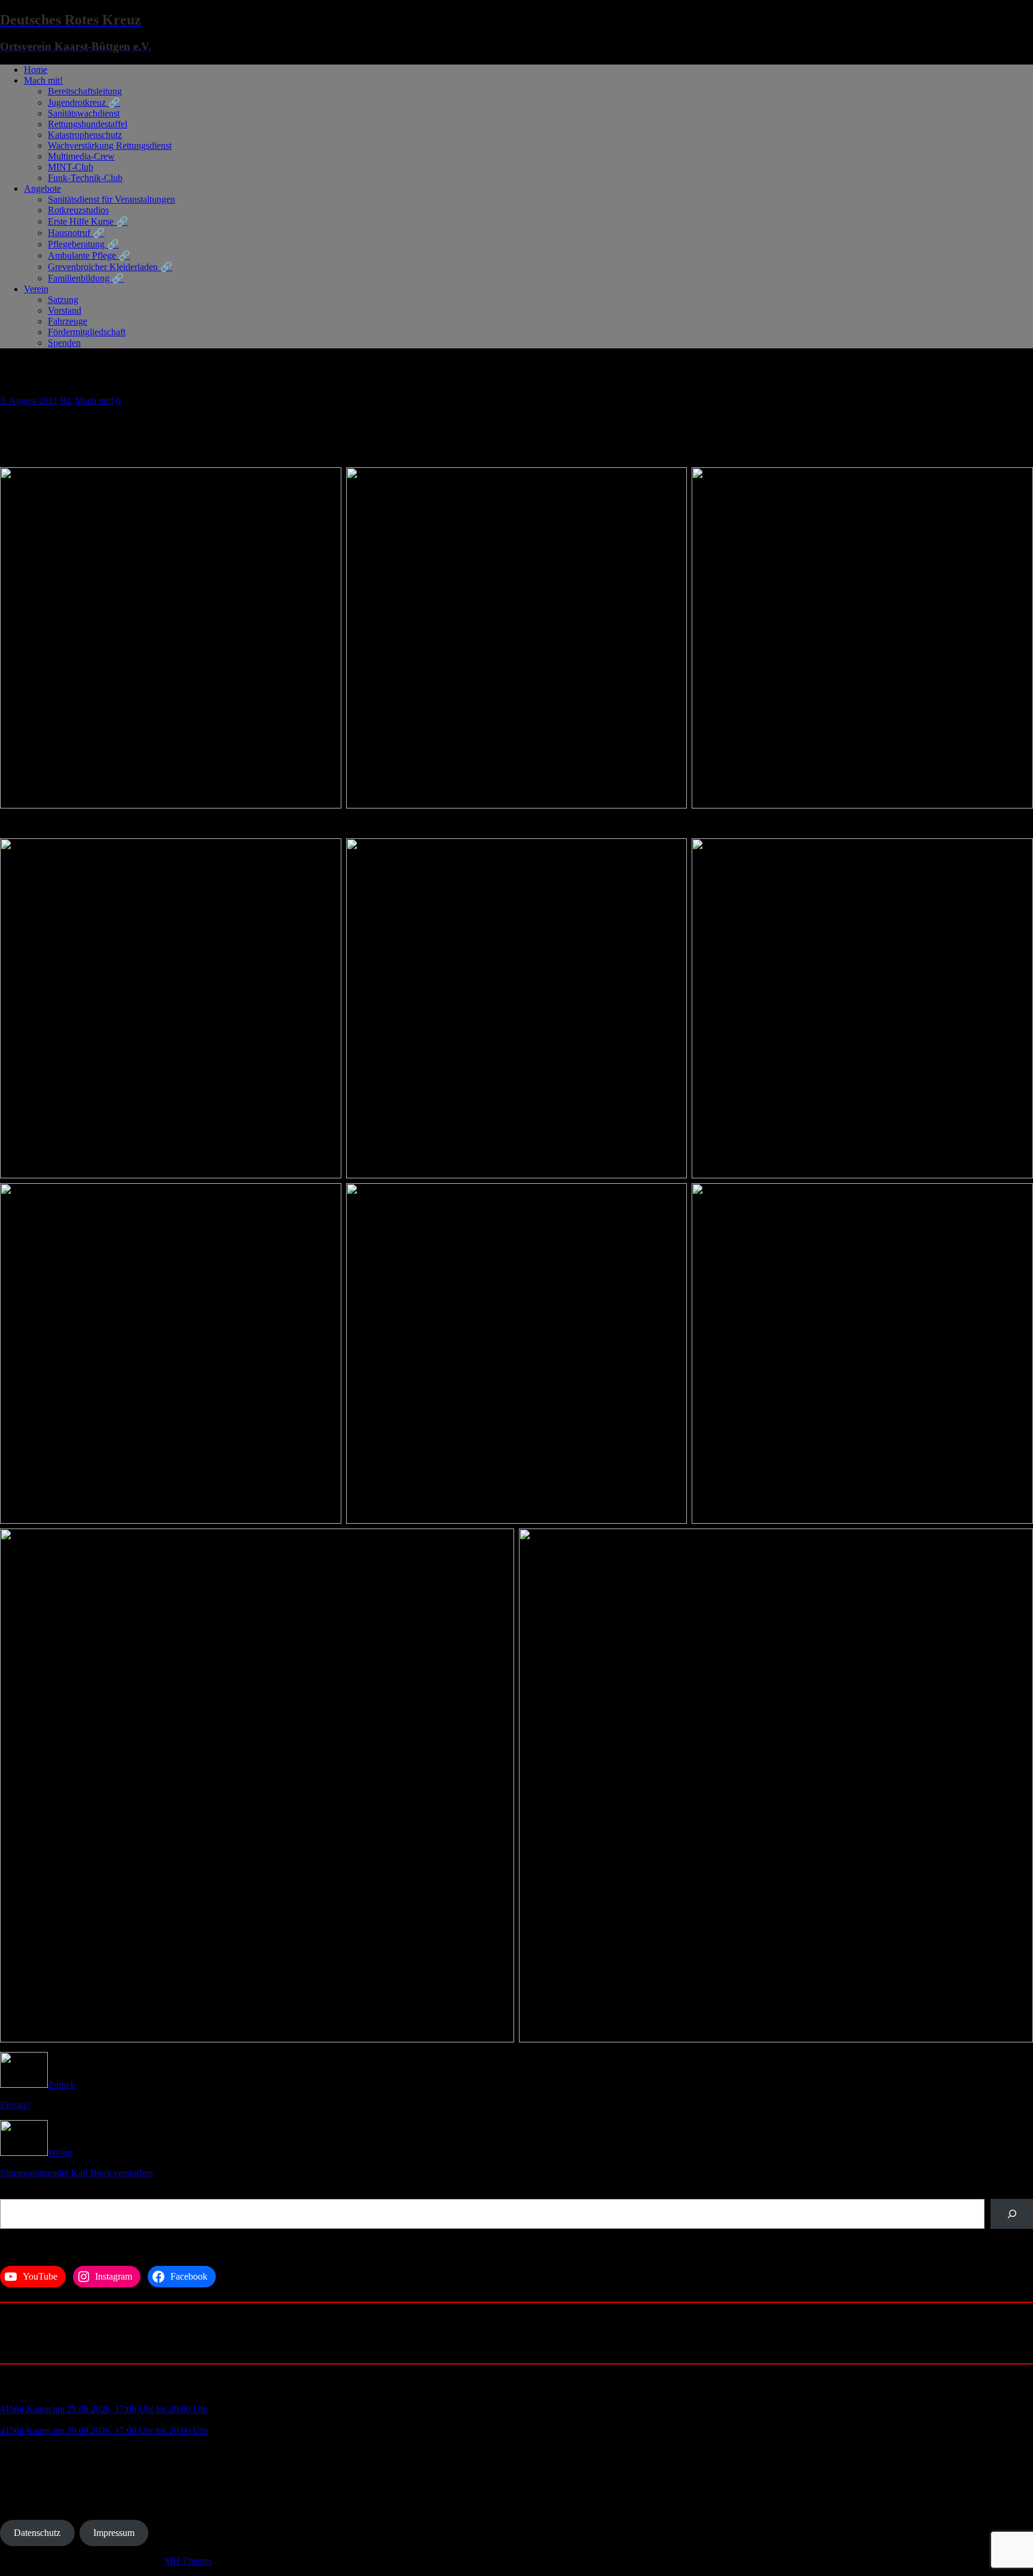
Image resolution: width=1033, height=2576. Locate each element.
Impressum (114, 2533)
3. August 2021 (29, 401)
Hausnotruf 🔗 (76, 233)
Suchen (14, 2193)
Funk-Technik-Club (85, 178)
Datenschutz (37, 2533)
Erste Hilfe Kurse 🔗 (88, 221)
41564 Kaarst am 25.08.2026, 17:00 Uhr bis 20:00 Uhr (104, 2409)
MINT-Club (71, 167)
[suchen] (1012, 2214)
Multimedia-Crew (81, 156)
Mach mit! (43, 80)
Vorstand (65, 310)
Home (36, 70)
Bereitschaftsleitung (85, 91)
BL (66, 401)
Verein (36, 289)
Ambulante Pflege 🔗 (89, 255)
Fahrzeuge (68, 321)
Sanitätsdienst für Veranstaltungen (111, 199)
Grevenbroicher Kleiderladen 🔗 (110, 267)
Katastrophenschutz (85, 135)
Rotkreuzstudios (78, 210)
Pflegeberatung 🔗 (83, 244)
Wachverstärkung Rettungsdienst (110, 146)
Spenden (64, 343)
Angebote (42, 189)
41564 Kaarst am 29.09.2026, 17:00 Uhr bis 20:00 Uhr (104, 2430)
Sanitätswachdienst (84, 113)
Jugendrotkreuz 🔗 (84, 102)
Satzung (63, 300)
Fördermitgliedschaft (87, 332)
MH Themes (188, 2561)
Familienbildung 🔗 (86, 278)
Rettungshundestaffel (88, 124)
